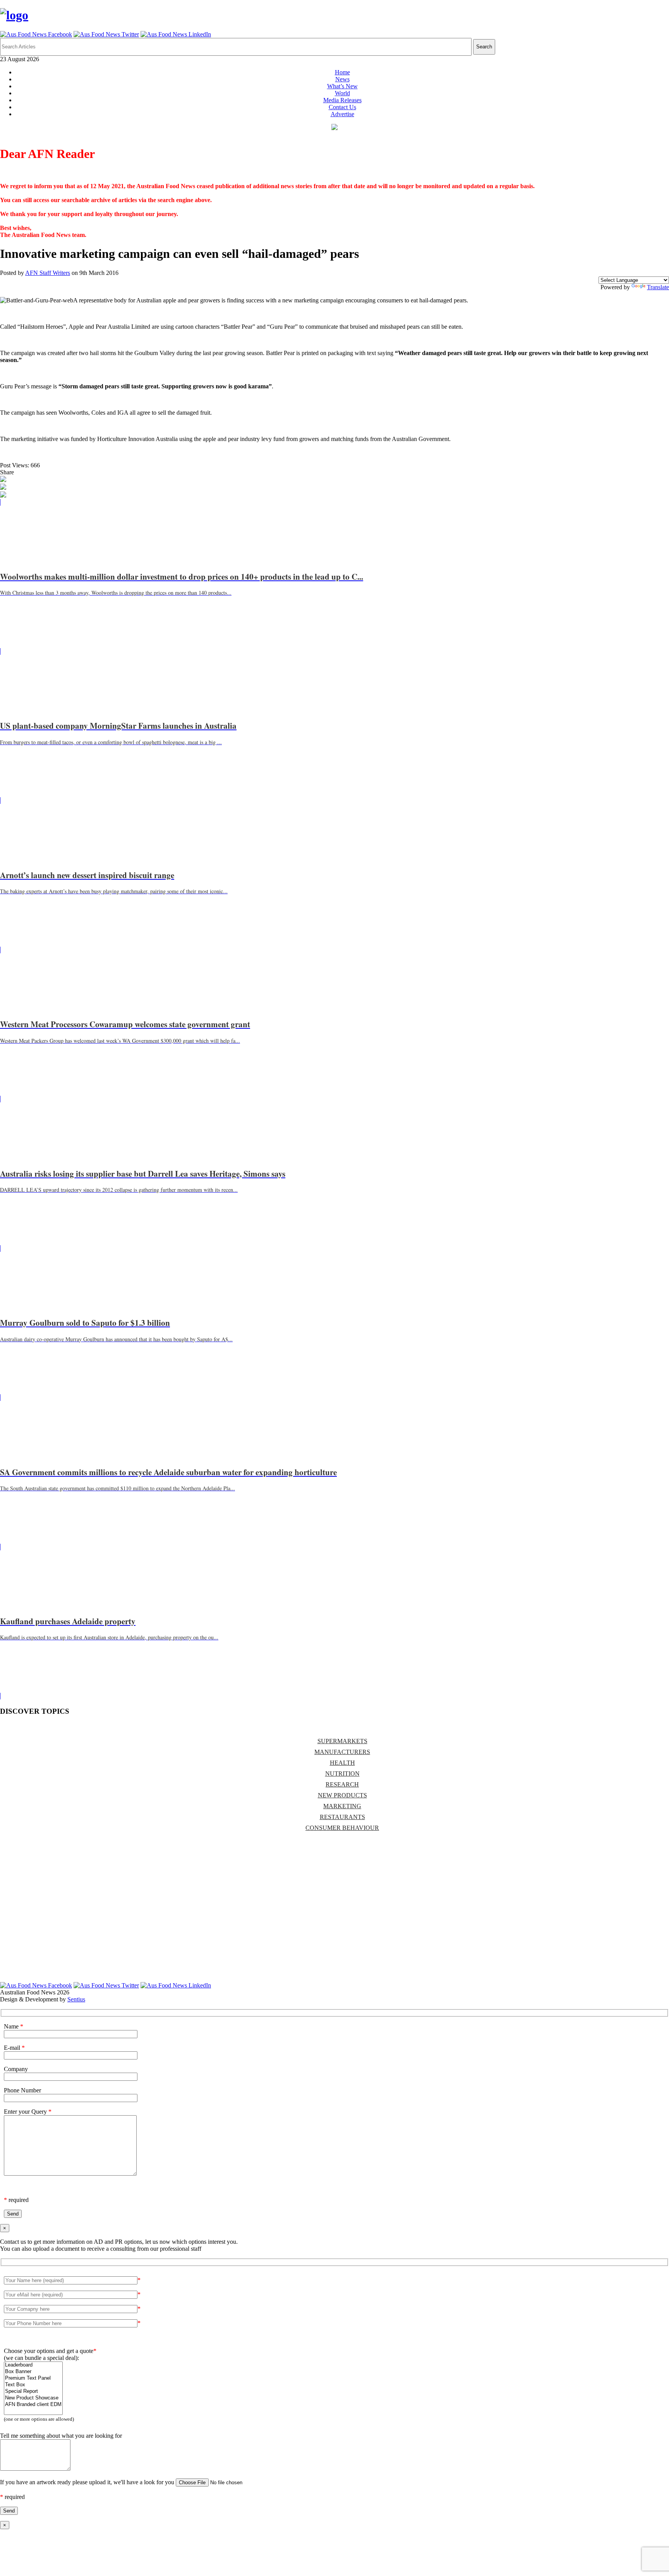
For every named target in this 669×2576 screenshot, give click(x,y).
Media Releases (342, 100)
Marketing (342, 1806)
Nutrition (342, 1774)
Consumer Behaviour (342, 1828)
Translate (658, 287)
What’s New (342, 86)
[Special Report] (33, 2392)
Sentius (76, 1999)
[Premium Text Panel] (33, 2378)
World (342, 93)
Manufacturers (342, 1752)
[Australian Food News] (14, 15)
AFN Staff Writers (48, 273)
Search (484, 47)
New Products (342, 1795)
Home (342, 72)
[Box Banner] (33, 2372)
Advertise (342, 114)
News (342, 79)
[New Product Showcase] (33, 2398)
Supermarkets (342, 1741)
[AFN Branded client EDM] (33, 2405)
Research (342, 1784)
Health (342, 1763)
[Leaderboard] (33, 2365)
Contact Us (342, 107)
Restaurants (342, 1817)
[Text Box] (33, 2385)
